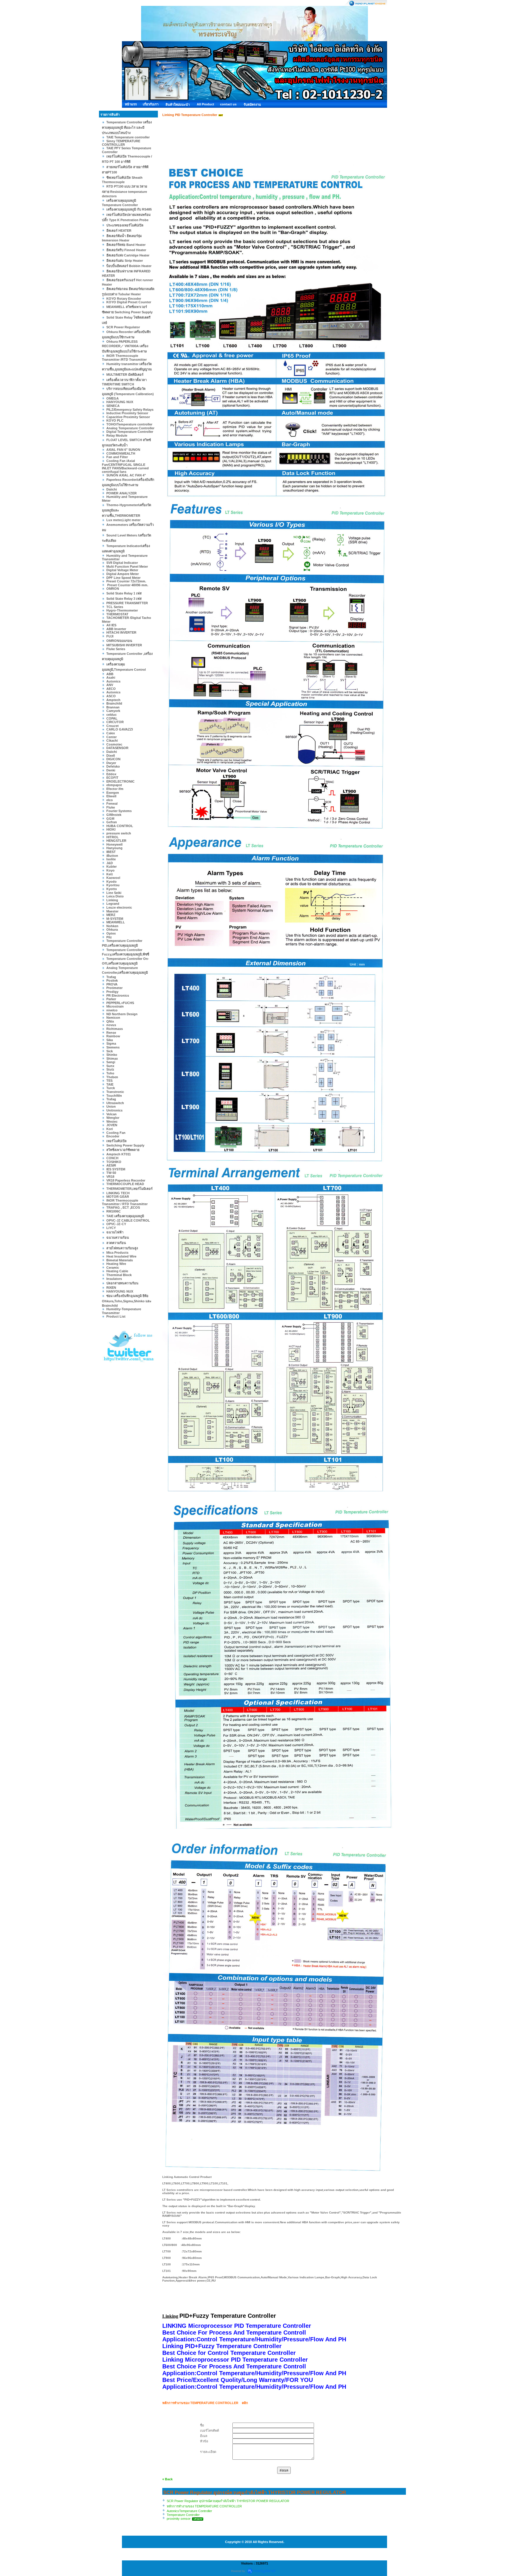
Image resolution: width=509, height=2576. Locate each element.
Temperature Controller (183, 2515)
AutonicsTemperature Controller (189, 2511)
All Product (205, 104)
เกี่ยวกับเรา (151, 104)
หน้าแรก (131, 104)
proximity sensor (179, 2519)
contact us (228, 104)
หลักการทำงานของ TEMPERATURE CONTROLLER (204, 2506)
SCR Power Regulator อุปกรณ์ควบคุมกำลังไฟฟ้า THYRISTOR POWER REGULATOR (228, 2501)
